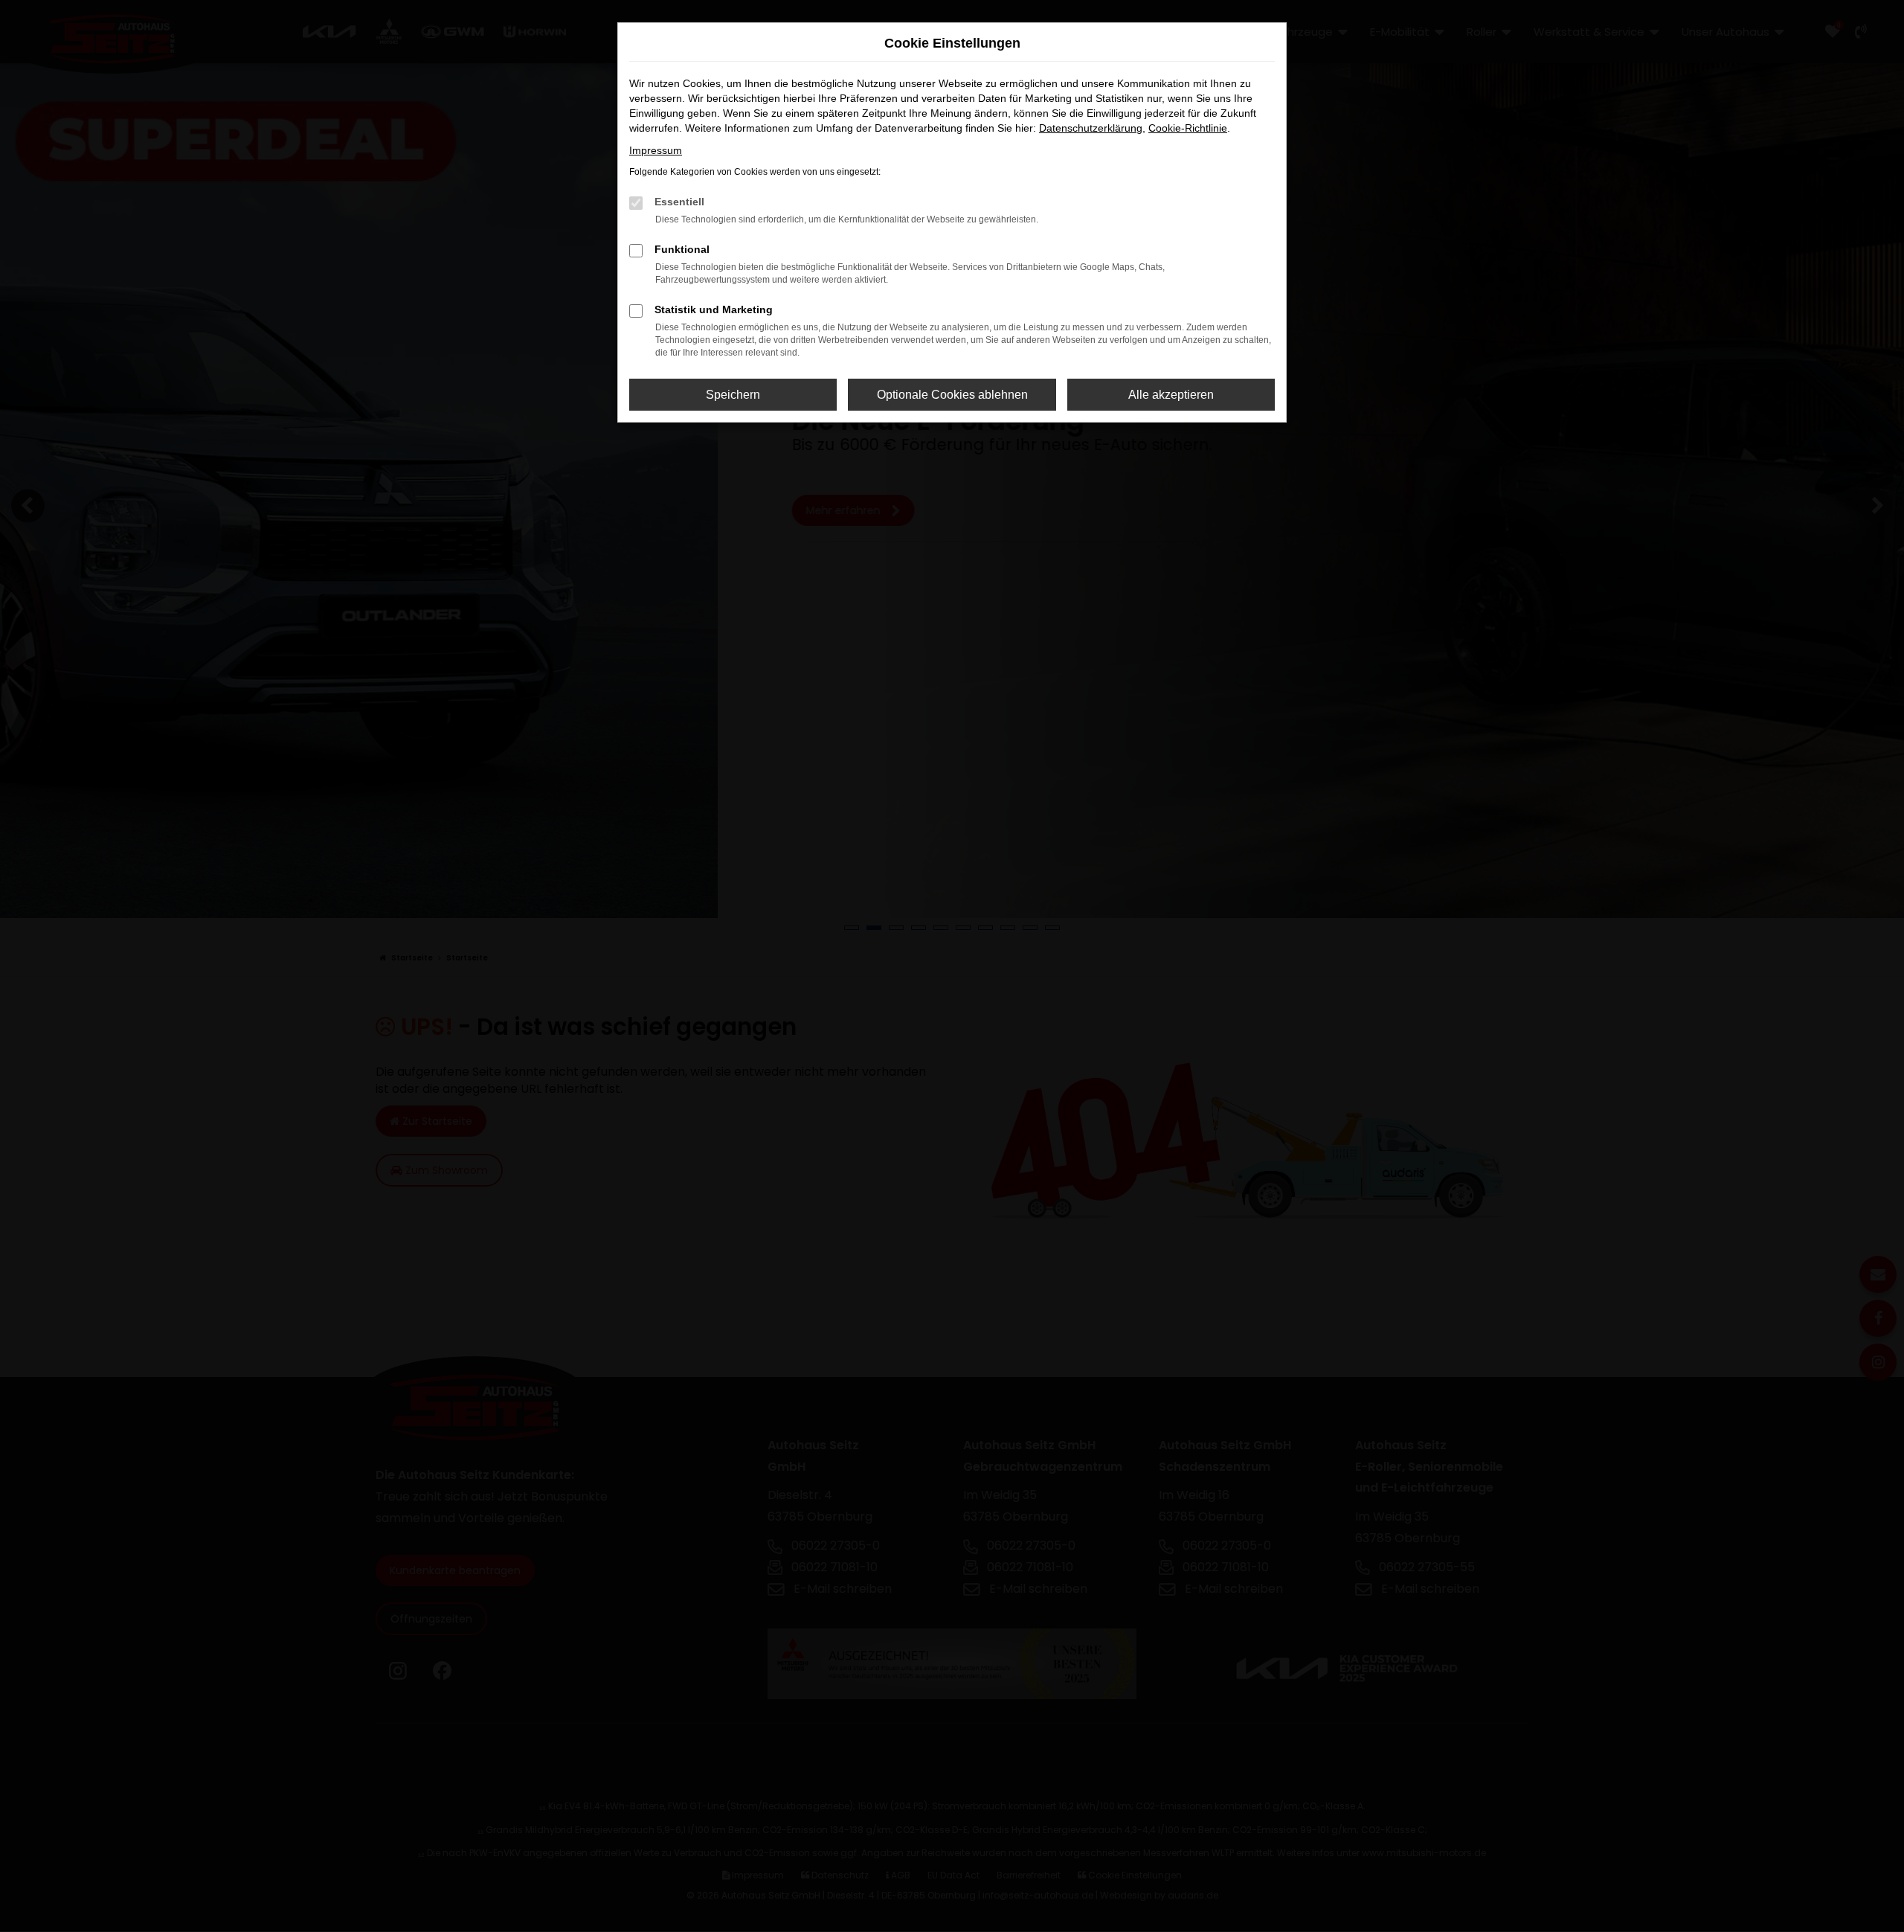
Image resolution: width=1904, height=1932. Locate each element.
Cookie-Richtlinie (1188, 128)
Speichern (733, 395)
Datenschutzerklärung (1091, 128)
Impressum (656, 150)
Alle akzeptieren (1171, 395)
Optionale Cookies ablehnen (952, 395)
